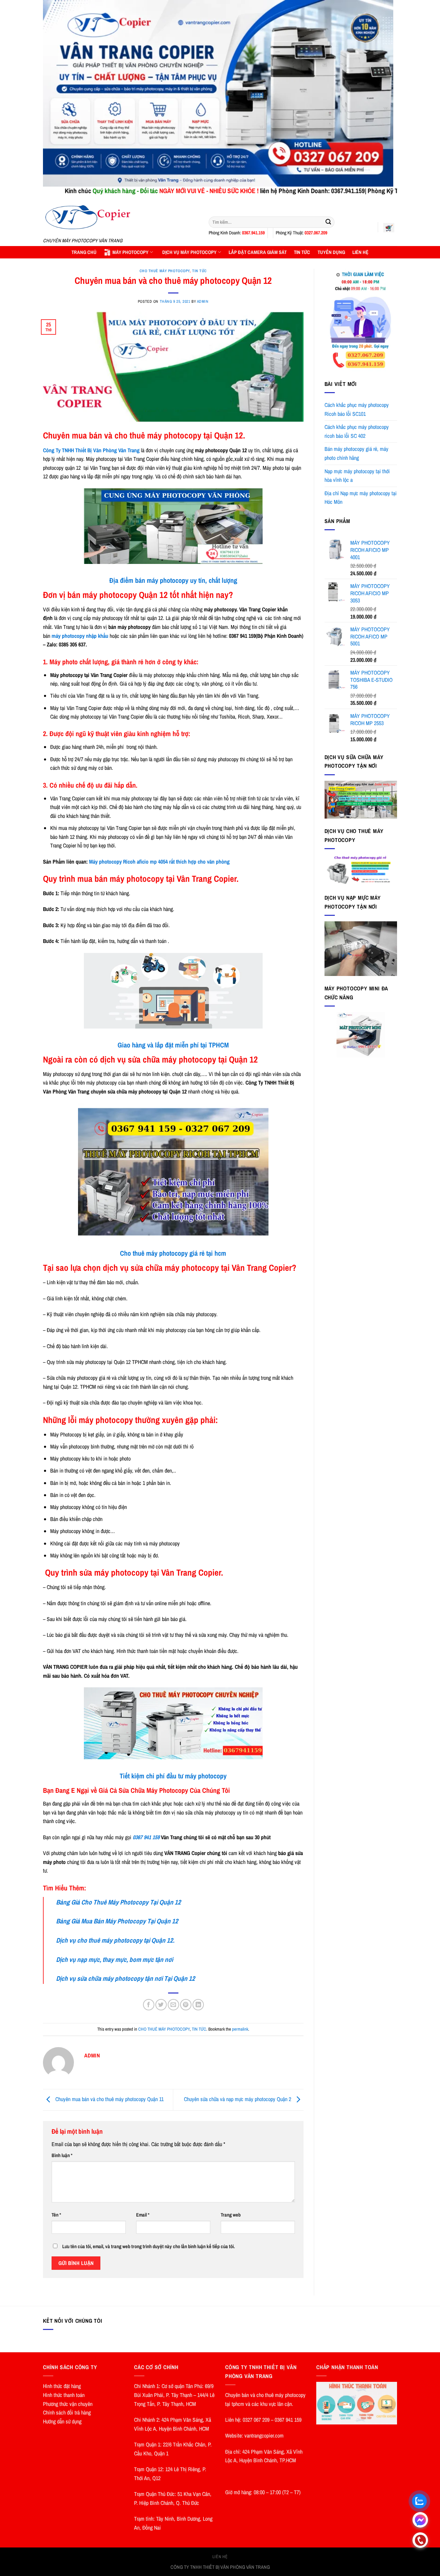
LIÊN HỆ (360, 252)
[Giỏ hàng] (389, 227)
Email (143, 2215)
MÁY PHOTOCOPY (130, 252)
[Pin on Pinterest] (186, 2005)
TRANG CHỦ (84, 252)
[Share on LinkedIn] (198, 2005)
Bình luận (62, 2155)
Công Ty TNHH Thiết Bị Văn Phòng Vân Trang (91, 450)
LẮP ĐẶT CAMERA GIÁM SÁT (258, 252)
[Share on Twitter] (161, 2005)
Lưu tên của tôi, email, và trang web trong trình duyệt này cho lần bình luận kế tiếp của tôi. (148, 2246)
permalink (240, 2029)
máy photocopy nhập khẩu (80, 636)
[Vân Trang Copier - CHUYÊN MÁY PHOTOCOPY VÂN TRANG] (121, 217)
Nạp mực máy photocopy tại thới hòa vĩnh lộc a (357, 476)
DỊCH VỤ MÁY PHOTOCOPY (189, 252)
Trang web (231, 2215)
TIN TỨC (302, 252)
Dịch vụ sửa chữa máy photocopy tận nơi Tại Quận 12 (125, 1978)
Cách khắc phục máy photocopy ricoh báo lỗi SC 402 (357, 431)
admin (203, 301)
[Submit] (328, 222)
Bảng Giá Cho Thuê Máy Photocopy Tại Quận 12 (118, 1902)
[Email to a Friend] (173, 2005)
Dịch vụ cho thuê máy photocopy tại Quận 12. (115, 1940)
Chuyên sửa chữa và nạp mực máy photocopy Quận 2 (238, 2099)
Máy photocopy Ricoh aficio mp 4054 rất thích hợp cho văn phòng (159, 862)
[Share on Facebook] (149, 2005)
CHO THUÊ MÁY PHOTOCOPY (165, 271)
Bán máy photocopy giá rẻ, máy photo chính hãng (356, 453)
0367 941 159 (147, 1837)
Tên (56, 2215)
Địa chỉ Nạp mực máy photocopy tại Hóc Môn (361, 498)
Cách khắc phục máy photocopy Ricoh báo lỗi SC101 (357, 409)
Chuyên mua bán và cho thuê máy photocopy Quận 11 (109, 2099)
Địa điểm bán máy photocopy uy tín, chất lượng (173, 580)
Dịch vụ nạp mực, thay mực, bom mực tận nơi (114, 1959)
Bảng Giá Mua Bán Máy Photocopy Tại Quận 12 (117, 1921)
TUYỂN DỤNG (331, 252)
